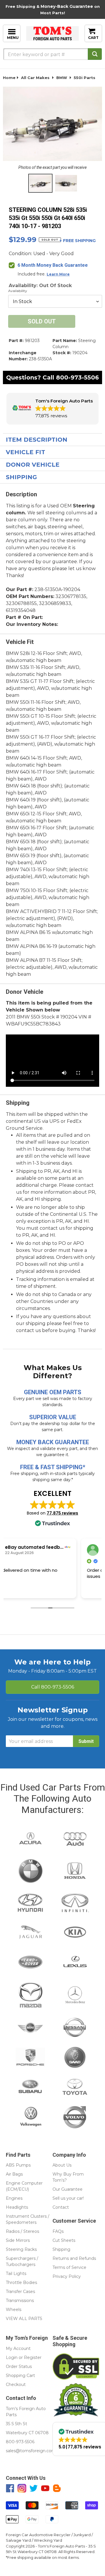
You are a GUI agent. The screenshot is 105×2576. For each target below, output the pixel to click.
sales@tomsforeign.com (31, 2451)
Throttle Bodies (21, 2283)
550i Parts (85, 78)
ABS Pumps (18, 2165)
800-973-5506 (77, 377)
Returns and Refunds (74, 2258)
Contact (61, 2207)
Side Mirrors (18, 2240)
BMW (62, 78)
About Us (62, 2165)
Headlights (17, 2207)
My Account (18, 2348)
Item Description (37, 440)
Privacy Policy (67, 2276)
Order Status (19, 2366)
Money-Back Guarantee (67, 6)
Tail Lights (16, 2274)
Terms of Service (69, 2267)
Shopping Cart (20, 2375)
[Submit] (95, 54)
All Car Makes (35, 78)
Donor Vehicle (33, 465)
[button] (52, 409)
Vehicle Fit (26, 452)
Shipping (21, 477)
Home (9, 78)
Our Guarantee (68, 2189)
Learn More (58, 274)
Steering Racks (21, 2249)
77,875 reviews (62, 1513)
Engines (14, 2198)
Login (12, 2357)
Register (33, 2357)
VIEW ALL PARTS (24, 2319)
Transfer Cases (20, 2292)
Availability (18, 291)
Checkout (16, 2385)
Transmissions (20, 2301)
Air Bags (14, 2174)
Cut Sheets (64, 2240)
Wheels (14, 2310)
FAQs (58, 2231)
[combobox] (52, 54)
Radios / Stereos (22, 2231)
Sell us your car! (68, 2198)
